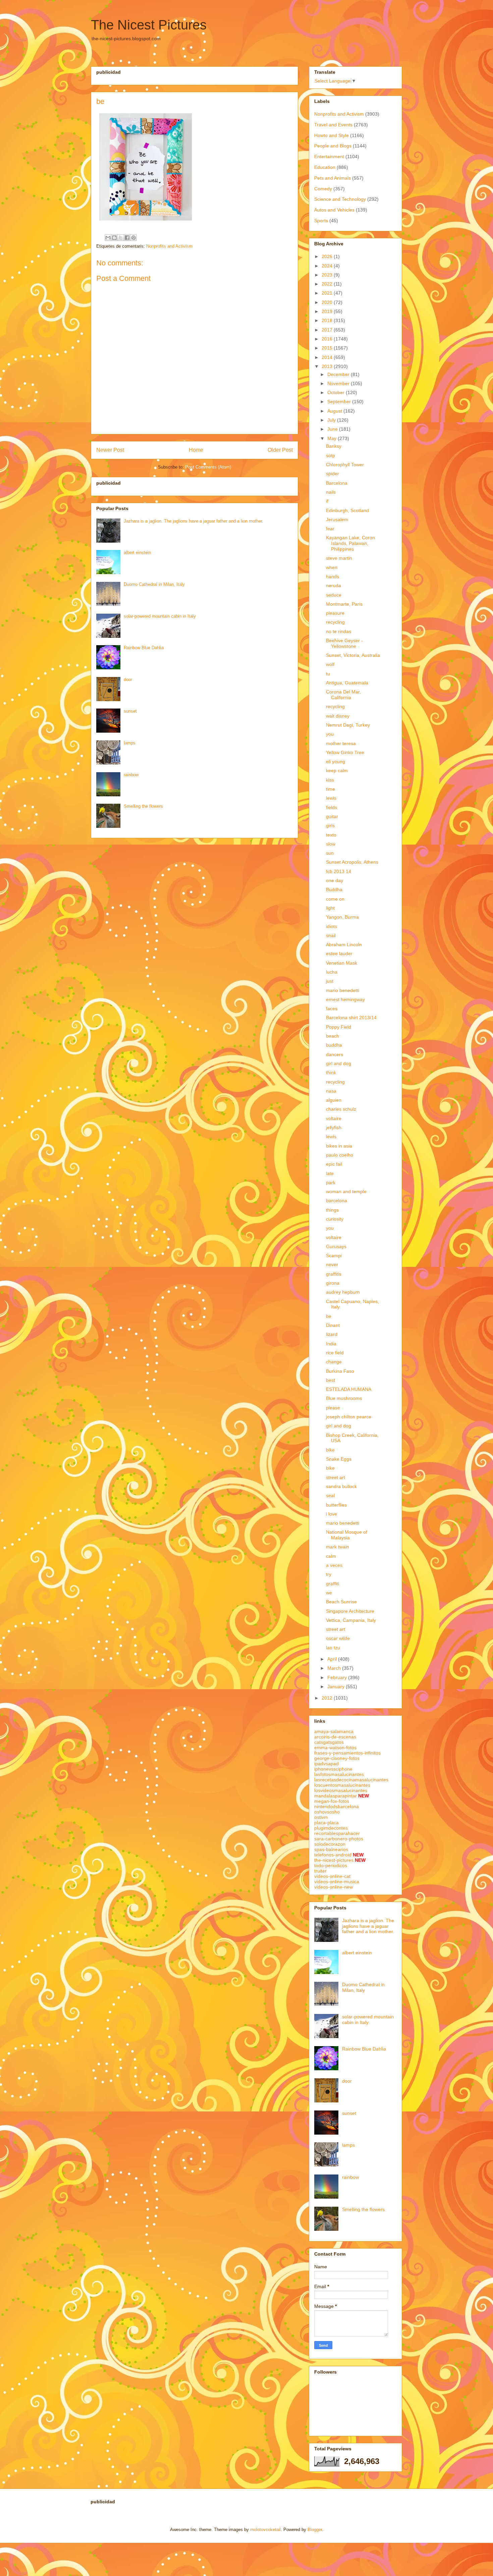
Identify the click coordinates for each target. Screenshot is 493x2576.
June (333, 429)
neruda (334, 586)
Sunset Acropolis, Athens (352, 862)
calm (331, 1556)
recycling (335, 622)
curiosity (335, 1219)
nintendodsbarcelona (337, 1806)
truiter (320, 1871)
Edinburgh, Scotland (347, 510)
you (330, 734)
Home (196, 450)
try (329, 1574)
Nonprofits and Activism (169, 246)
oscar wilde (338, 1638)
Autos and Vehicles (334, 210)
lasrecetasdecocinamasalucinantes (351, 1780)
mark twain (338, 1547)
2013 (328, 366)
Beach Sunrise (341, 1602)
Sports (321, 221)
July (332, 420)
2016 (328, 339)
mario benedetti (343, 990)
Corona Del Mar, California (343, 695)
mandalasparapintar (336, 1796)
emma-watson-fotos (335, 1747)
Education (325, 167)
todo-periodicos (331, 1865)
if (327, 501)
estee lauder (339, 954)
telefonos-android (333, 1855)
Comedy (323, 189)
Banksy (334, 446)
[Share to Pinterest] (133, 238)
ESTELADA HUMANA (349, 1389)
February (338, 1677)
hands (333, 576)
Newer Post (110, 450)
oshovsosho (327, 1812)
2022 (328, 284)
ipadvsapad (326, 1764)
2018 (328, 320)
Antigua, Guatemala (347, 683)
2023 (328, 275)
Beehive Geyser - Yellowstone (344, 643)
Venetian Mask (342, 963)
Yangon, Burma (342, 917)
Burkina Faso (340, 1371)
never (332, 1265)
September (340, 402)
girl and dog (339, 1063)
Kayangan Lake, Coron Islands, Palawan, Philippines (350, 543)
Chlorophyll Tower (345, 465)
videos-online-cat (332, 1876)
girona (333, 1283)
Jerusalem (337, 519)
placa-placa (326, 1823)
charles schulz (341, 1109)
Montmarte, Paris (344, 604)
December (339, 374)
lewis (331, 798)
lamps (130, 743)
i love (332, 1514)
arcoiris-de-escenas (335, 1737)
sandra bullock (341, 1486)
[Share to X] (121, 238)
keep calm (337, 771)
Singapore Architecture (350, 1611)
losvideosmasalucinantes (341, 1790)
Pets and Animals (333, 178)
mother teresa (341, 743)
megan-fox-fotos (332, 1801)
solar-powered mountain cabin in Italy (160, 616)
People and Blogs (333, 146)
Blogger (315, 2530)
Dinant (333, 1325)
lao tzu (333, 1648)
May (333, 438)
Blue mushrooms (344, 1398)
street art (336, 1477)
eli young (336, 761)
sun (330, 853)
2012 (328, 1698)
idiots (332, 926)
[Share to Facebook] (127, 238)
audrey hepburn (343, 1292)
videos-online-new (334, 1887)
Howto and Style (332, 135)
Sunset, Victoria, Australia (353, 655)
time (331, 789)
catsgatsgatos (329, 1742)
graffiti (333, 1584)
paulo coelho (340, 1155)
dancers (335, 1054)
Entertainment (329, 157)
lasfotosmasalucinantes (339, 1774)
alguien (334, 1100)
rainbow (131, 775)
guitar (332, 816)
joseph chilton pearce (349, 1417)
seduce (334, 595)
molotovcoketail (265, 2530)
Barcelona (337, 483)
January (337, 1686)
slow (331, 844)
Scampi (334, 1255)
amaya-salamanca (334, 1731)
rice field (335, 1353)
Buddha (334, 890)
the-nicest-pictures (334, 1860)
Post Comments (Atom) (208, 467)
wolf (330, 664)
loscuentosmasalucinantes (342, 1785)
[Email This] (108, 238)
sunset (130, 711)
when (332, 567)
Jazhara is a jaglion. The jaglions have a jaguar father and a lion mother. (194, 521)
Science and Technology (340, 199)
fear (330, 529)
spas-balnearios (331, 1849)
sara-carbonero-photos (339, 1839)
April (333, 1659)
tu (328, 674)
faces (332, 1008)
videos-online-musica (337, 1882)
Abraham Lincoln (344, 944)
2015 (328, 348)
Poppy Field (339, 1027)
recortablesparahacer (337, 1833)
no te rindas (339, 631)
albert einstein (137, 553)
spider (333, 474)
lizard (332, 1334)
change (334, 1362)
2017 (328, 330)
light (330, 908)
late (330, 1173)
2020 (328, 302)
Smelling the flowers (143, 806)
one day (335, 880)
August (335, 411)
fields (332, 807)
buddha (334, 1045)
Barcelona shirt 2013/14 (351, 1018)
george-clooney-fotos (337, 1758)
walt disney (338, 716)
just (330, 981)
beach (333, 1036)
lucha (332, 972)
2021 (328, 293)
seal (330, 1495)
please (333, 1408)
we (329, 1593)
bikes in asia (339, 1146)
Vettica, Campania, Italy (351, 1620)
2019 (328, 311)
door (128, 680)
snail (331, 935)
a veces (334, 1565)
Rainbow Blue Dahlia (144, 648)
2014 (328, 357)
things (332, 1210)
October (337, 392)
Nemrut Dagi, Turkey (348, 725)
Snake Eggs (339, 1459)
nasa (331, 1091)
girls (330, 825)
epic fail (334, 1164)
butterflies (336, 1505)
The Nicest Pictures (149, 25)
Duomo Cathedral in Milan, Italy (154, 584)
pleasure (335, 613)
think (331, 1072)
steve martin (339, 558)
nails (331, 492)
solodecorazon (330, 1844)
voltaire (334, 1118)
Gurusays (336, 1246)
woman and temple (346, 1191)
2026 (328, 256)
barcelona (337, 1201)
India (331, 1344)
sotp (331, 455)
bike (330, 1450)
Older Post (280, 450)
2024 (328, 266)
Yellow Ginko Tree (345, 752)
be (329, 1316)
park (331, 1182)
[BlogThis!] (114, 238)
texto (331, 835)
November (339, 383)
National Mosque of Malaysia (347, 1535)
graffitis (334, 1274)
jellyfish (334, 1127)
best (331, 1380)
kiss (330, 780)
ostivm (321, 1817)
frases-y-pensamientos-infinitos (347, 1753)
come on (335, 899)
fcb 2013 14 (339, 871)
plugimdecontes (331, 1828)
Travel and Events (333, 125)
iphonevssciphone (333, 1769)
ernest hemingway (345, 999)
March (335, 1668)
